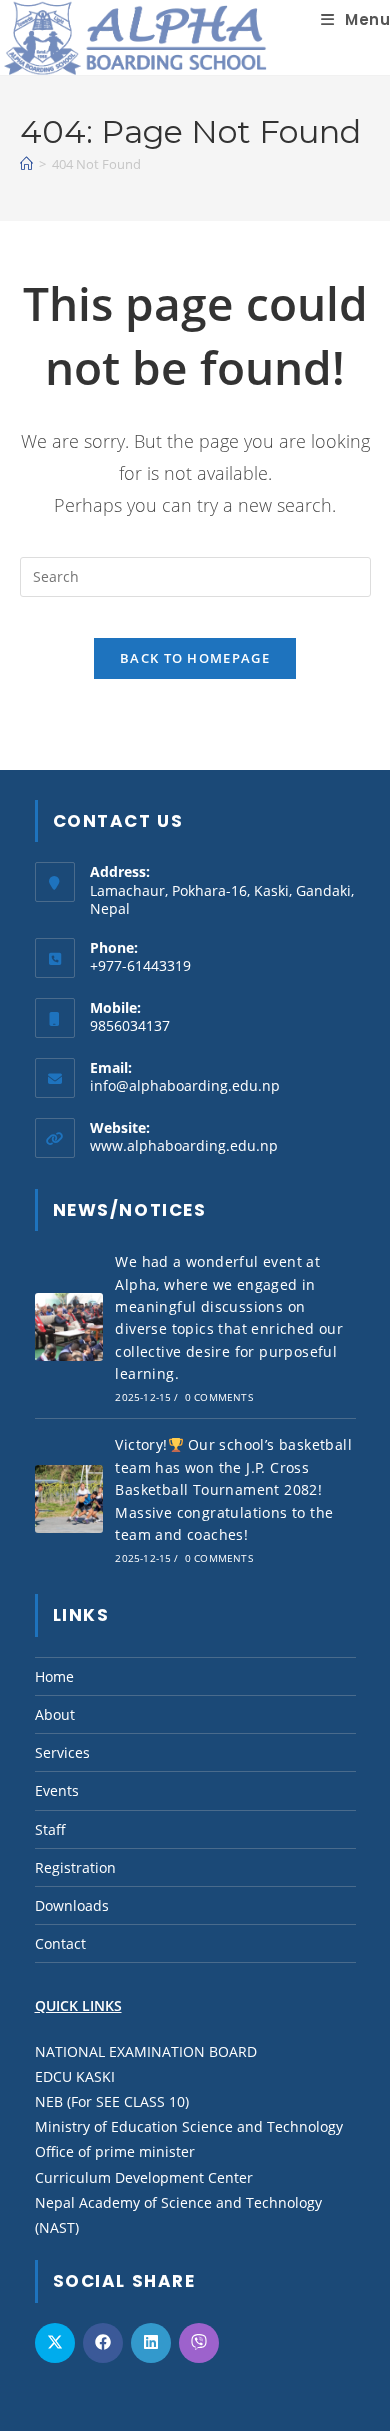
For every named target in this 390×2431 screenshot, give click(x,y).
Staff (50, 1829)
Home (54, 1676)
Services (62, 1752)
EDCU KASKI (75, 2076)
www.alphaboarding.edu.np (184, 1145)
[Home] (26, 164)
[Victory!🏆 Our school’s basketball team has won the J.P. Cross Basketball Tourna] (69, 1499)
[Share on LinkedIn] (151, 2343)
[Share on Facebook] (103, 2343)
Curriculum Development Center (144, 2177)
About (55, 1714)
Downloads (72, 1905)
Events (57, 1790)
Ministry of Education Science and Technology (189, 2126)
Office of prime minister (115, 2151)
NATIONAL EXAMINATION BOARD (146, 2051)
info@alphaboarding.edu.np (185, 1085)
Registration (75, 1867)
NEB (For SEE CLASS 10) (112, 2101)
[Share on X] (55, 2343)
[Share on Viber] (199, 2343)
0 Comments (219, 1397)
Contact (60, 1943)
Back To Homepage (195, 658)
